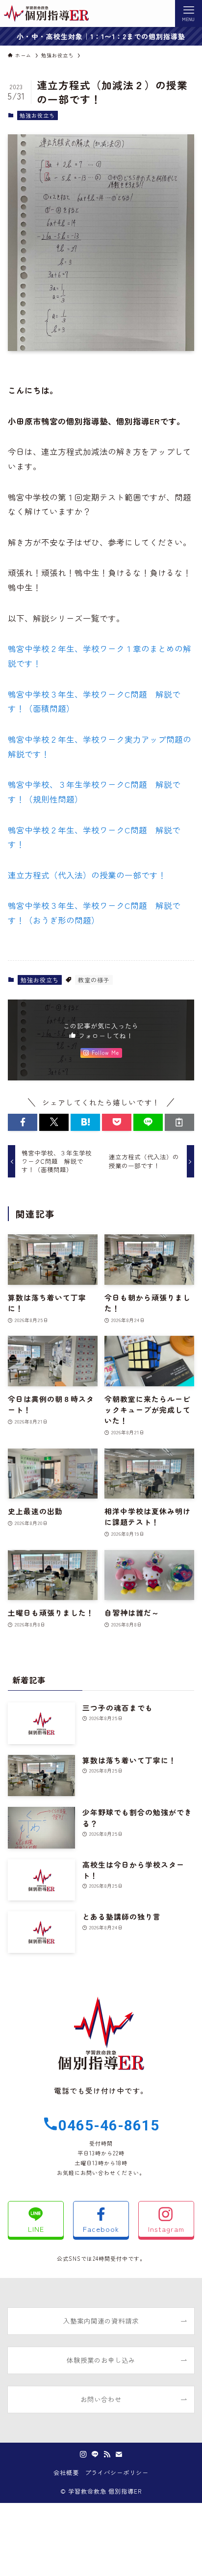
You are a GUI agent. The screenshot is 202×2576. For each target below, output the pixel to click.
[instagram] (83, 2454)
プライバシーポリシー (117, 2473)
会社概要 (66, 2473)
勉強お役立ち (37, 115)
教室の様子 (94, 980)
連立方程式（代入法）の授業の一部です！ (87, 875)
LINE (36, 2229)
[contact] (119, 2454)
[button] (23, 1122)
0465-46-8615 (109, 2125)
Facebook (101, 2229)
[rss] (107, 2454)
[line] (95, 2454)
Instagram (166, 2229)
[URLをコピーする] (179, 1122)
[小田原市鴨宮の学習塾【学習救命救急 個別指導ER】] (46, 13)
